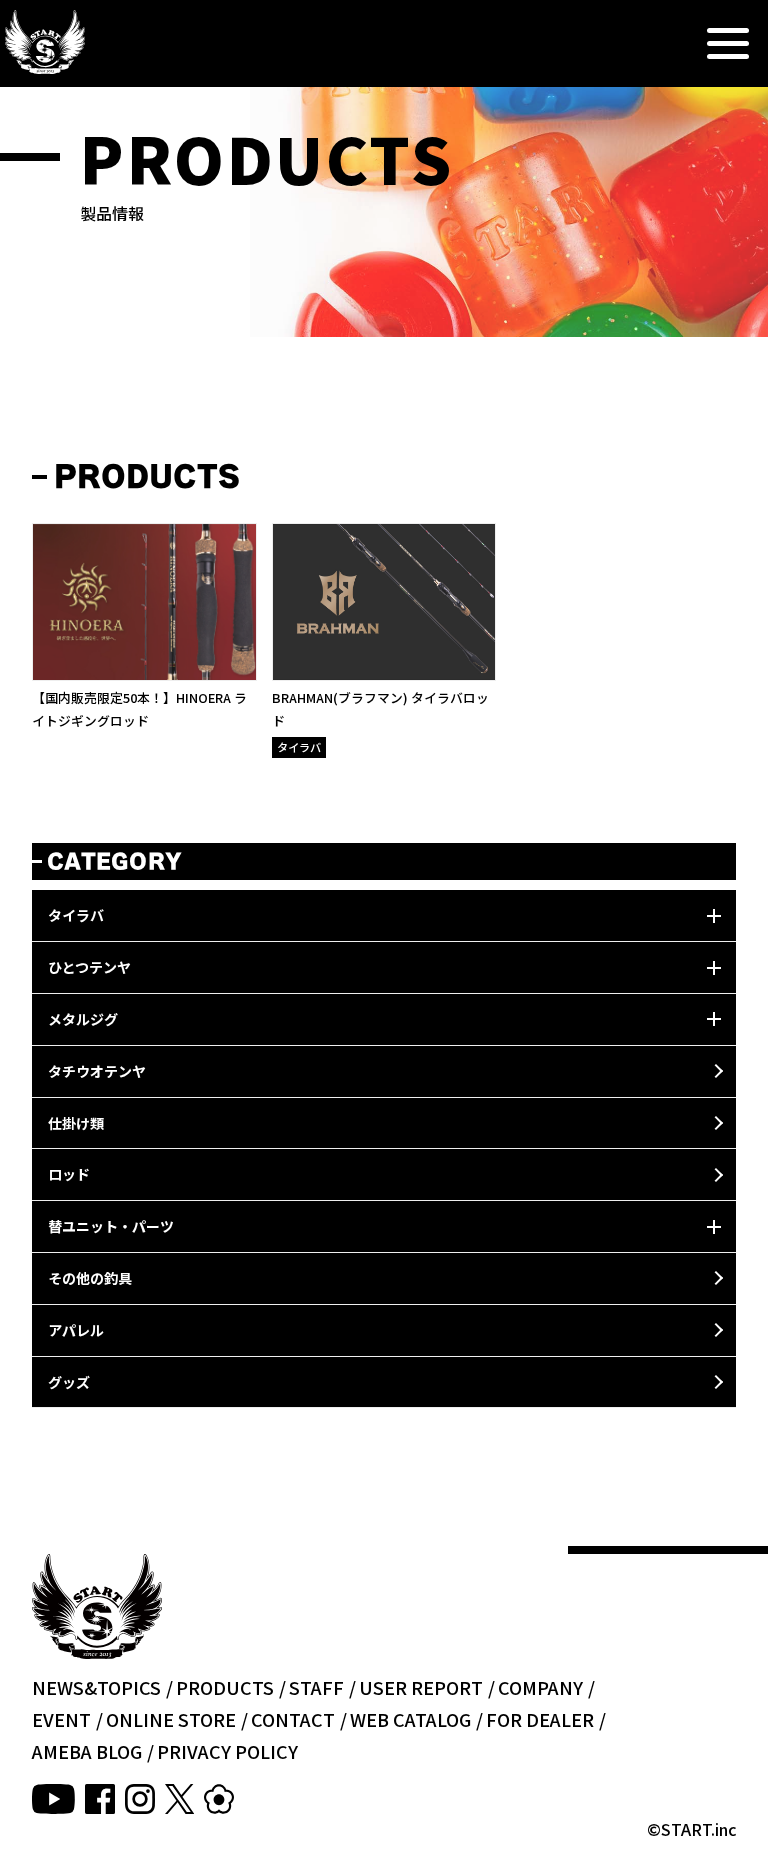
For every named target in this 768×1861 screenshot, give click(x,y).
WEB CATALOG (410, 1719)
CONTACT (293, 1719)
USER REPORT (421, 1687)
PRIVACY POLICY (227, 1751)
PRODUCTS (225, 1687)
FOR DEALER (540, 1719)
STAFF (316, 1687)
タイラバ (299, 747)
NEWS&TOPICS (96, 1687)
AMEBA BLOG (87, 1751)
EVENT (61, 1719)
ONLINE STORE (171, 1719)
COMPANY (540, 1687)
